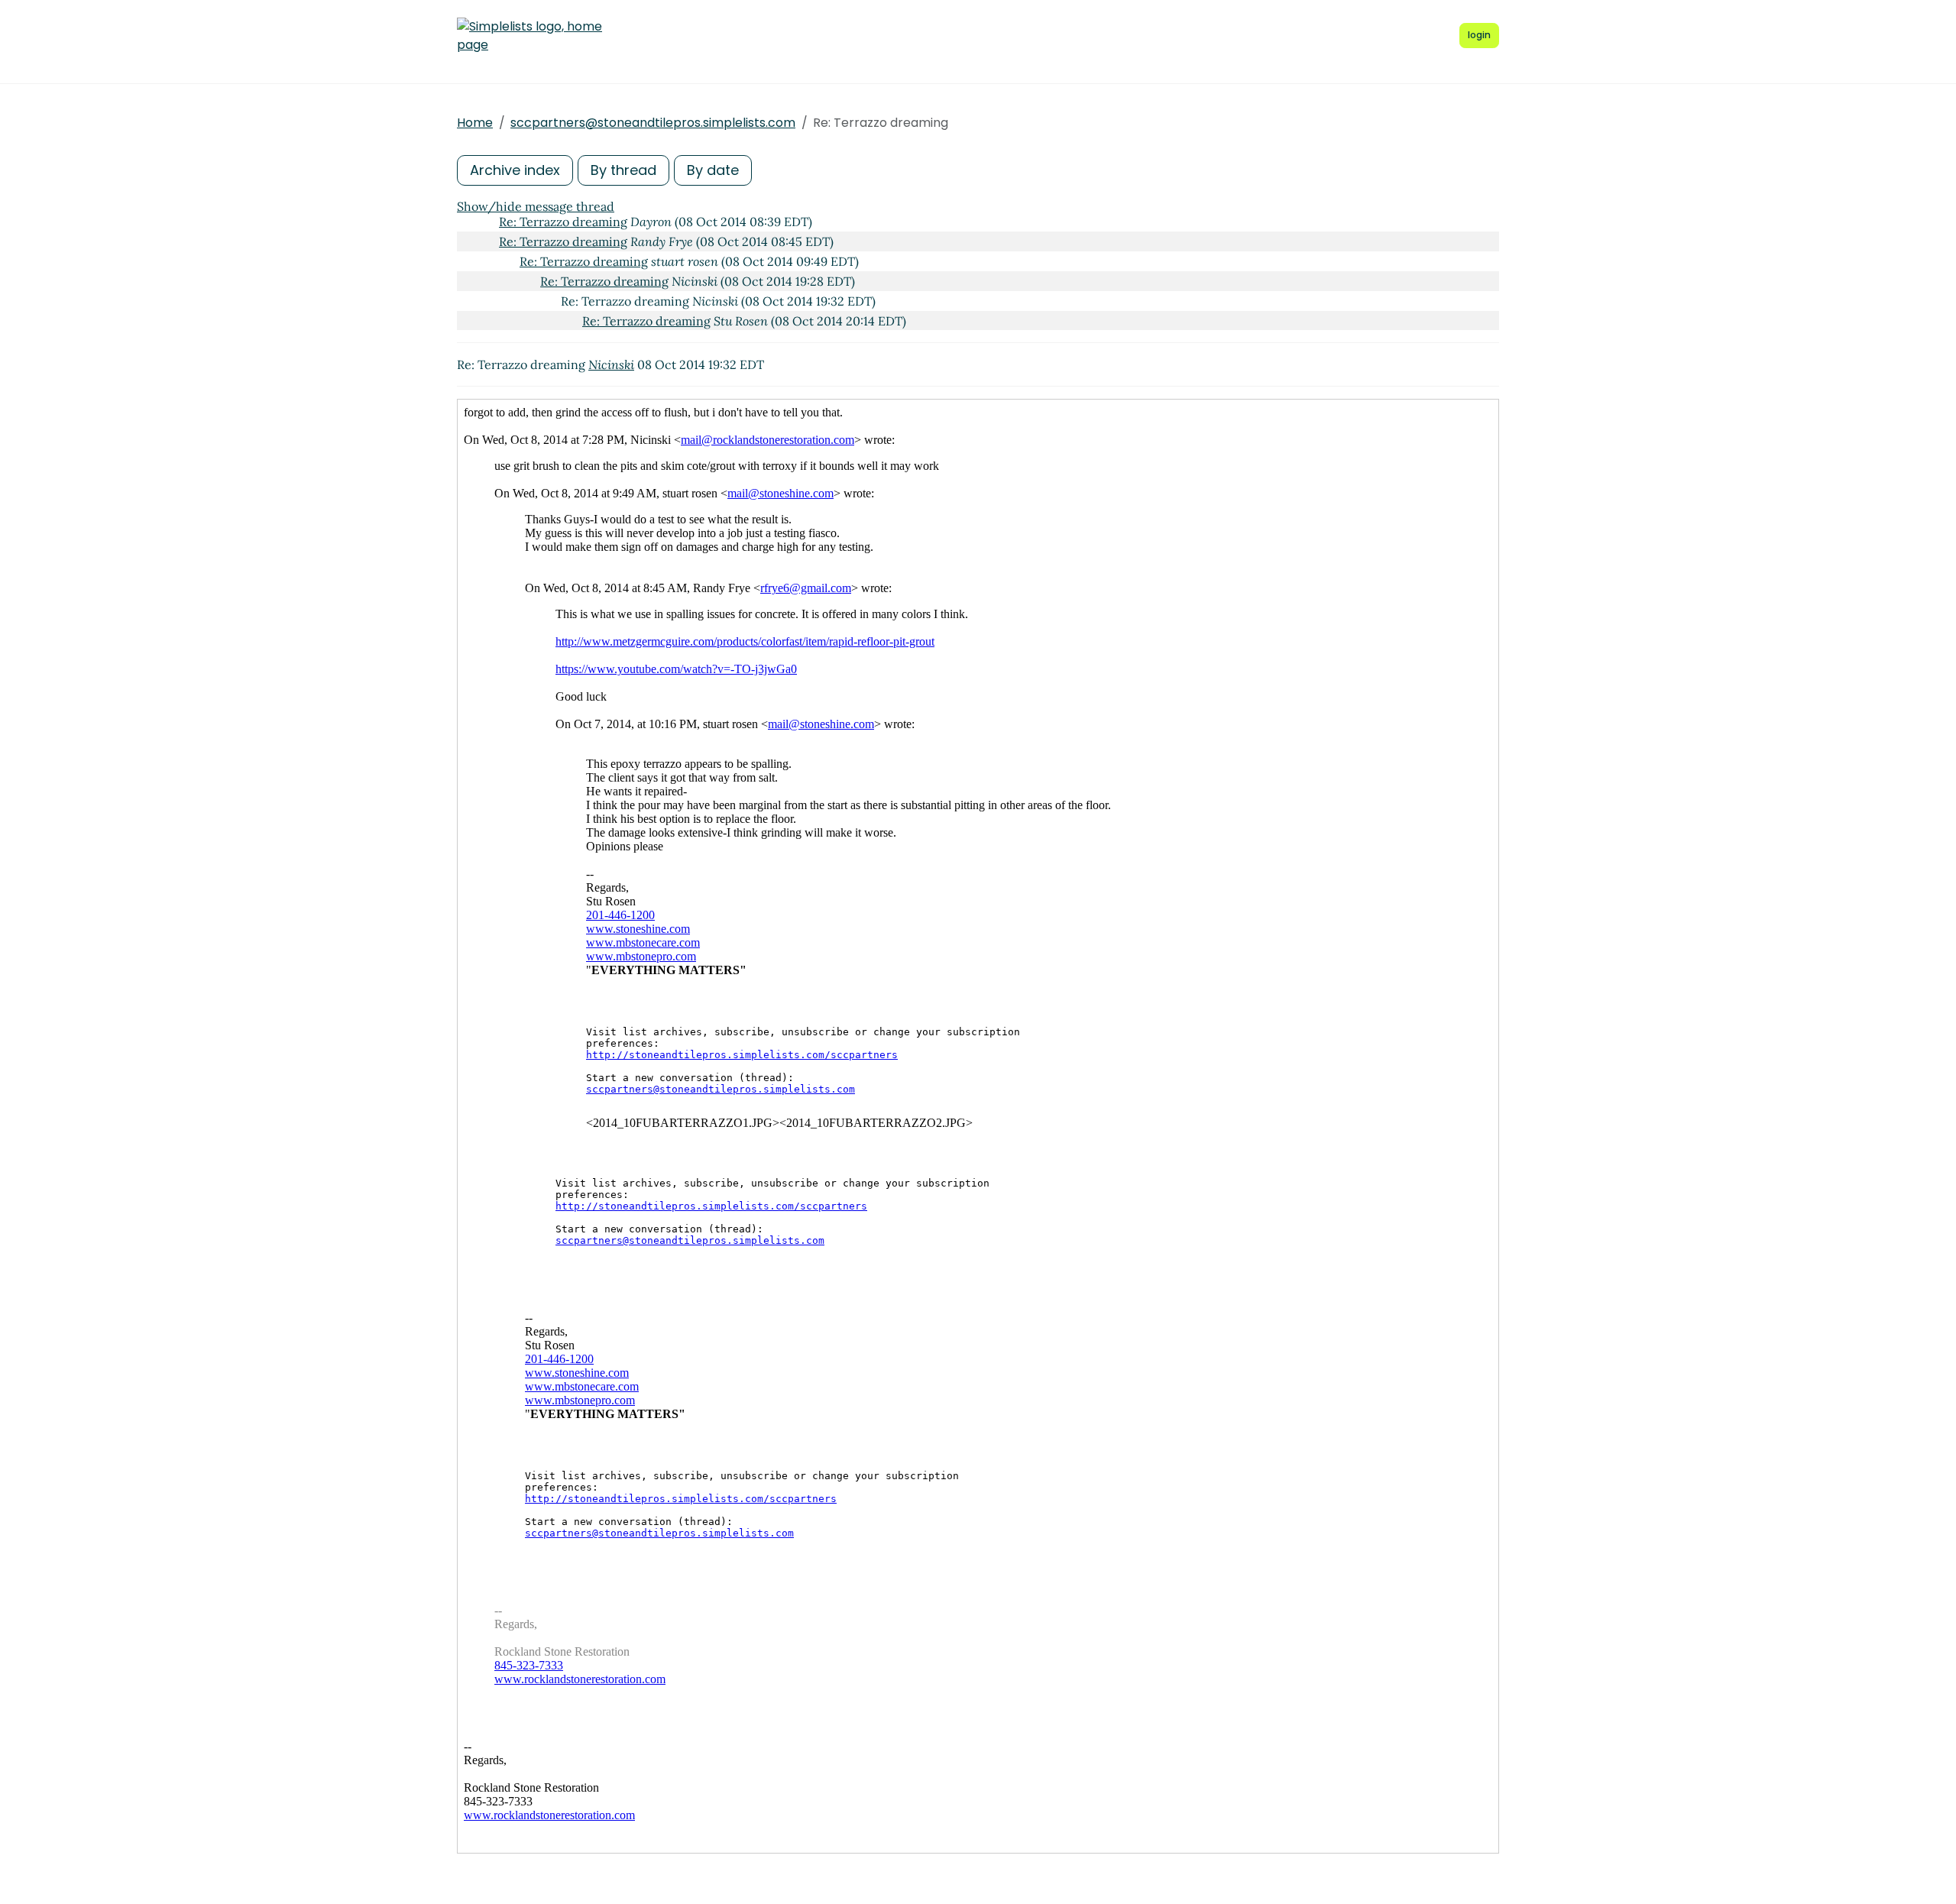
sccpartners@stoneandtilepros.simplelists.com (653, 123)
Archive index (515, 170)
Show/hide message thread (536, 206)
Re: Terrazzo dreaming (563, 222)
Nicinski (611, 364)
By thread (623, 170)
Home (475, 123)
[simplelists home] (529, 36)
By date (713, 170)
